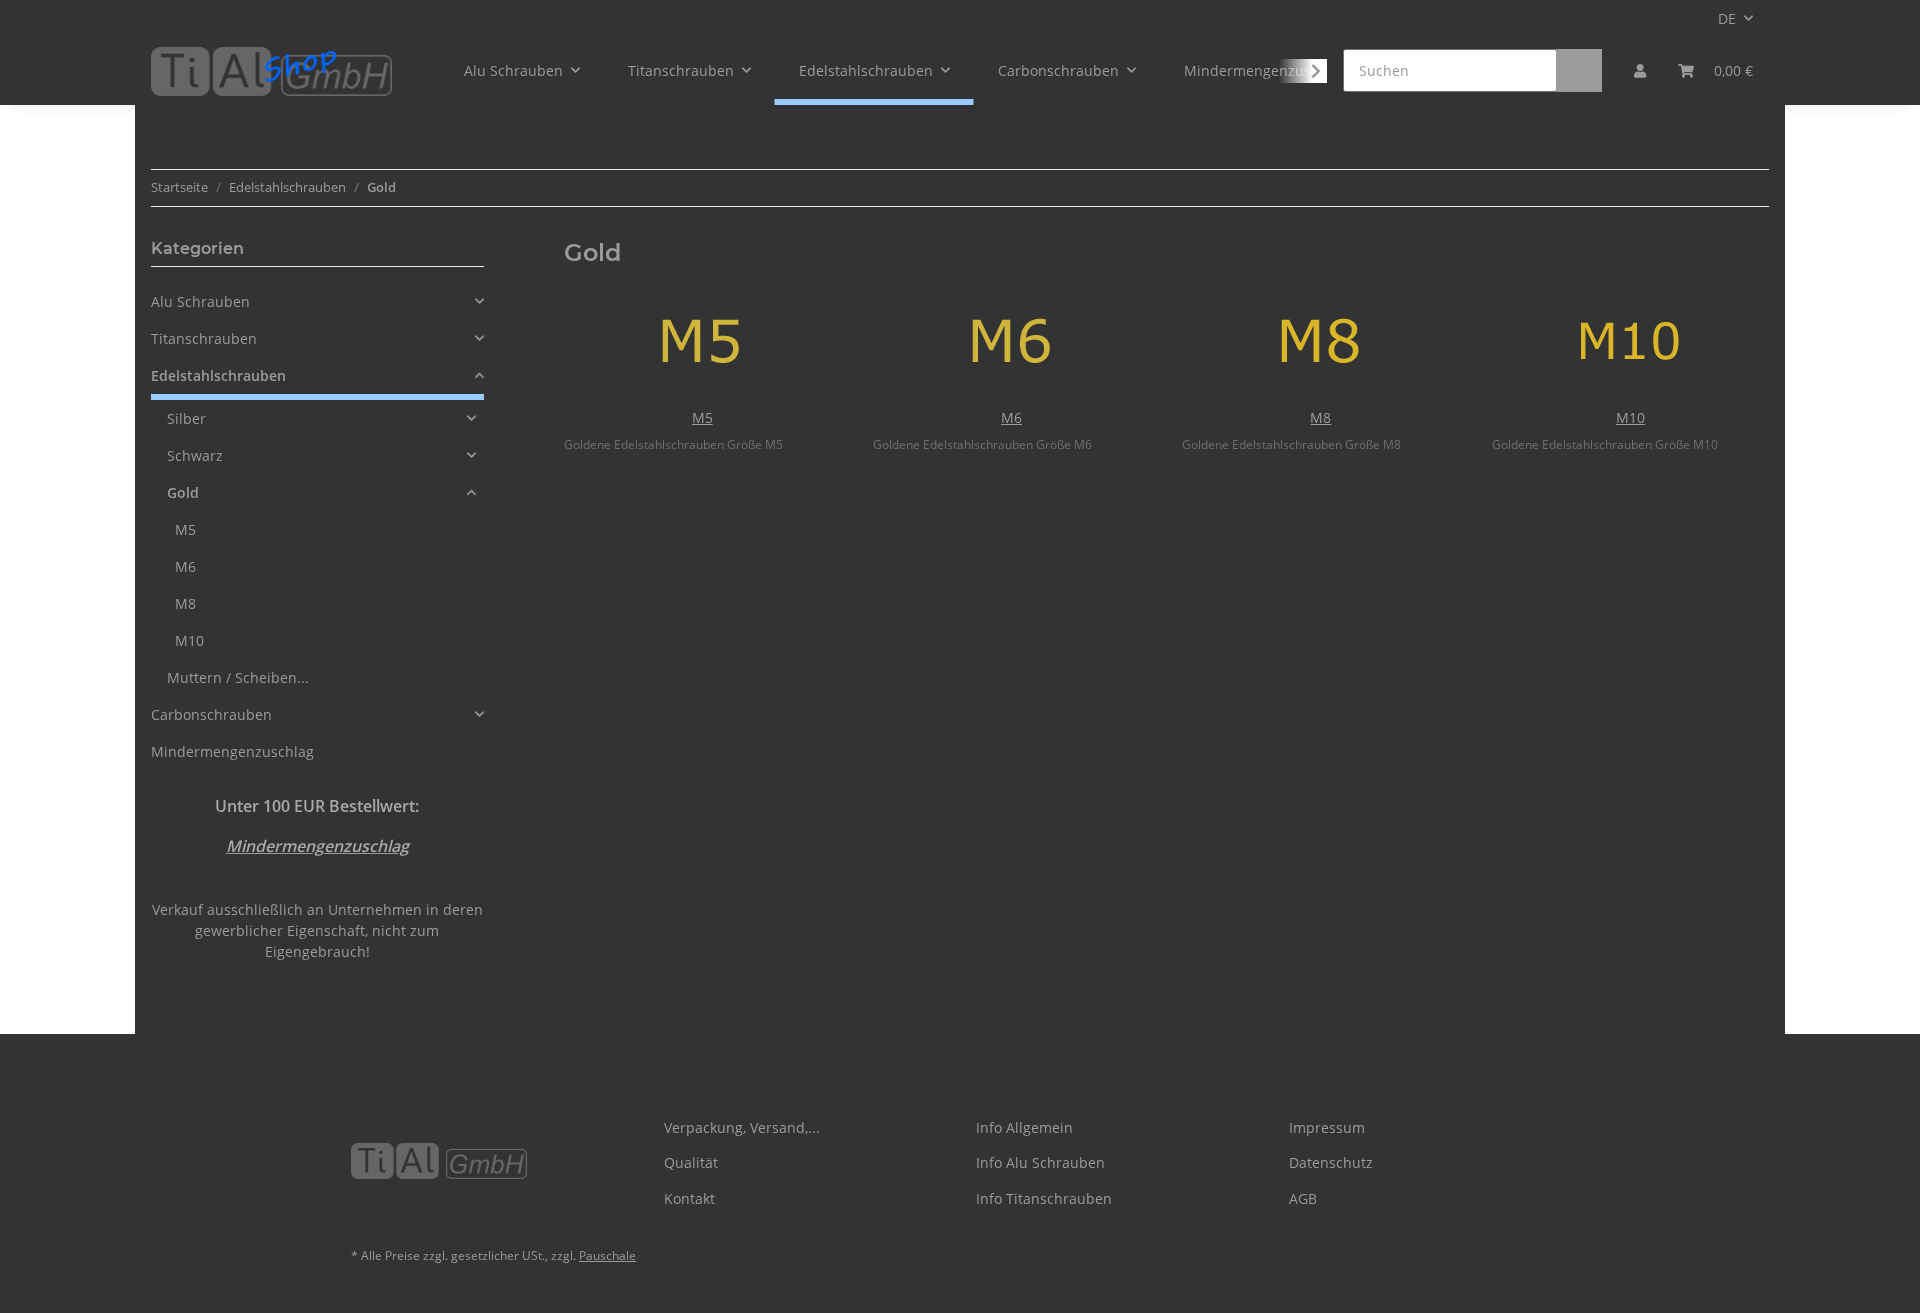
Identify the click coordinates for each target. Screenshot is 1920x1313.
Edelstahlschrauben (218, 375)
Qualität (691, 1162)
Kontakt (689, 1198)
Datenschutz (1331, 1162)
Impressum (1327, 1127)
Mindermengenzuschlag (232, 751)
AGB (1303, 1198)
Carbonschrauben (211, 714)
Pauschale (607, 1255)
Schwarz (195, 455)
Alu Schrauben (200, 301)
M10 (1630, 417)
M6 (1011, 417)
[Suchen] (1579, 70)
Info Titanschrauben (1044, 1198)
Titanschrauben (204, 338)
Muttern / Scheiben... (238, 677)
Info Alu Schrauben (1040, 1162)
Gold (183, 492)
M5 (702, 417)
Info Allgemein (1024, 1127)
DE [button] (1727, 18)
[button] (1640, 70)
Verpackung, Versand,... (742, 1127)
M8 (1320, 417)
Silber (186, 418)
